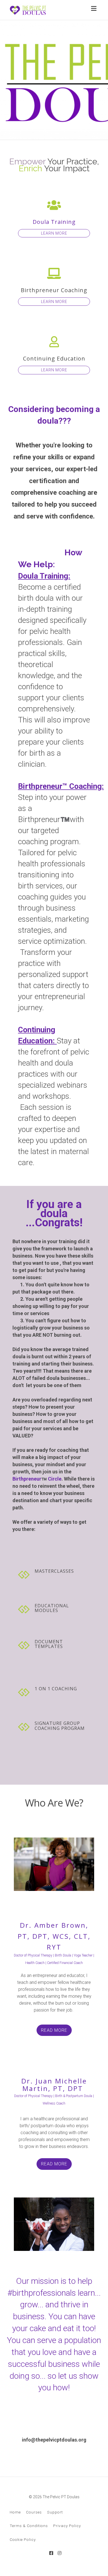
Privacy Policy (67, 2526)
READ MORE (54, 2030)
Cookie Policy (23, 2539)
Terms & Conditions (29, 2526)
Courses (34, 2512)
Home (15, 2512)
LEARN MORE (54, 233)
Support (55, 2512)
